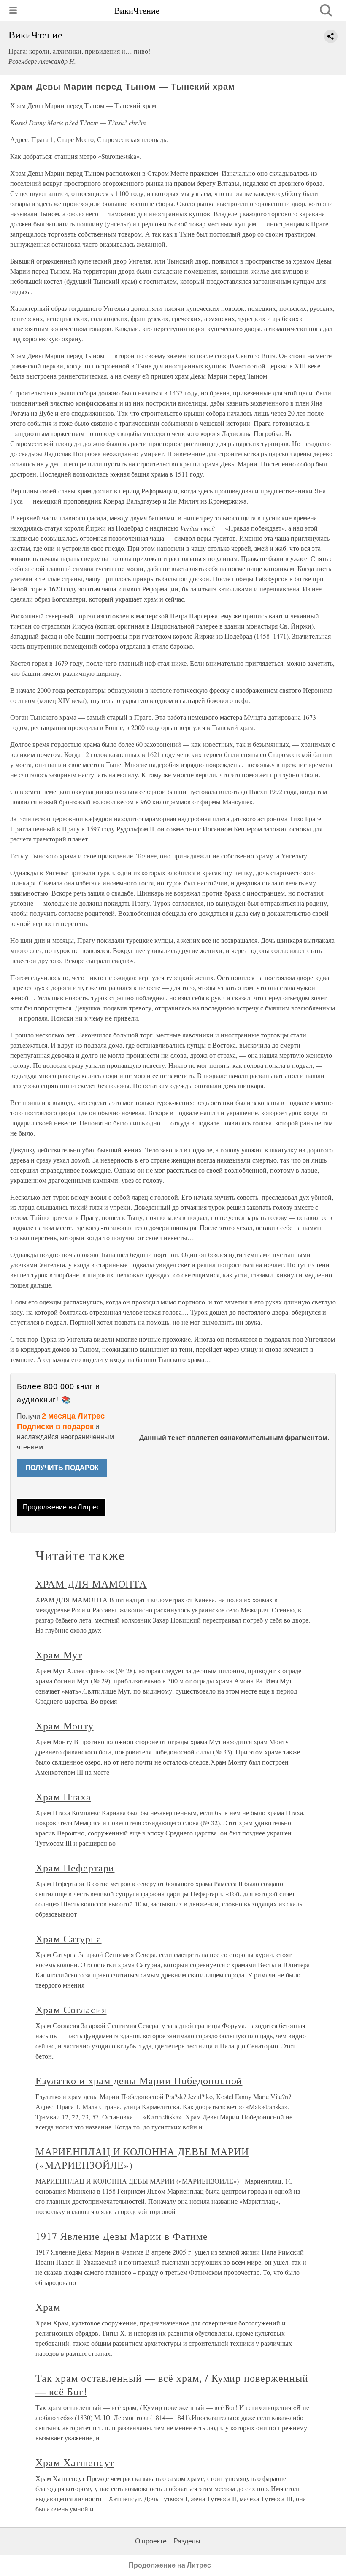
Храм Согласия (71, 2010)
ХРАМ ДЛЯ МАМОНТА (91, 1584)
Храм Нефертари (75, 1868)
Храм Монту (65, 1726)
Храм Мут (59, 1655)
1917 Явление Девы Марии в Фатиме (122, 2236)
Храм (48, 2307)
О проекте (151, 2541)
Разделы (187, 2541)
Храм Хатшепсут (75, 2462)
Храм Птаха (63, 1797)
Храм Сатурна (69, 1939)
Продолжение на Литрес (61, 1507)
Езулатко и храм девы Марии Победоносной (139, 2080)
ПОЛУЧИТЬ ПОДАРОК (62, 1468)
